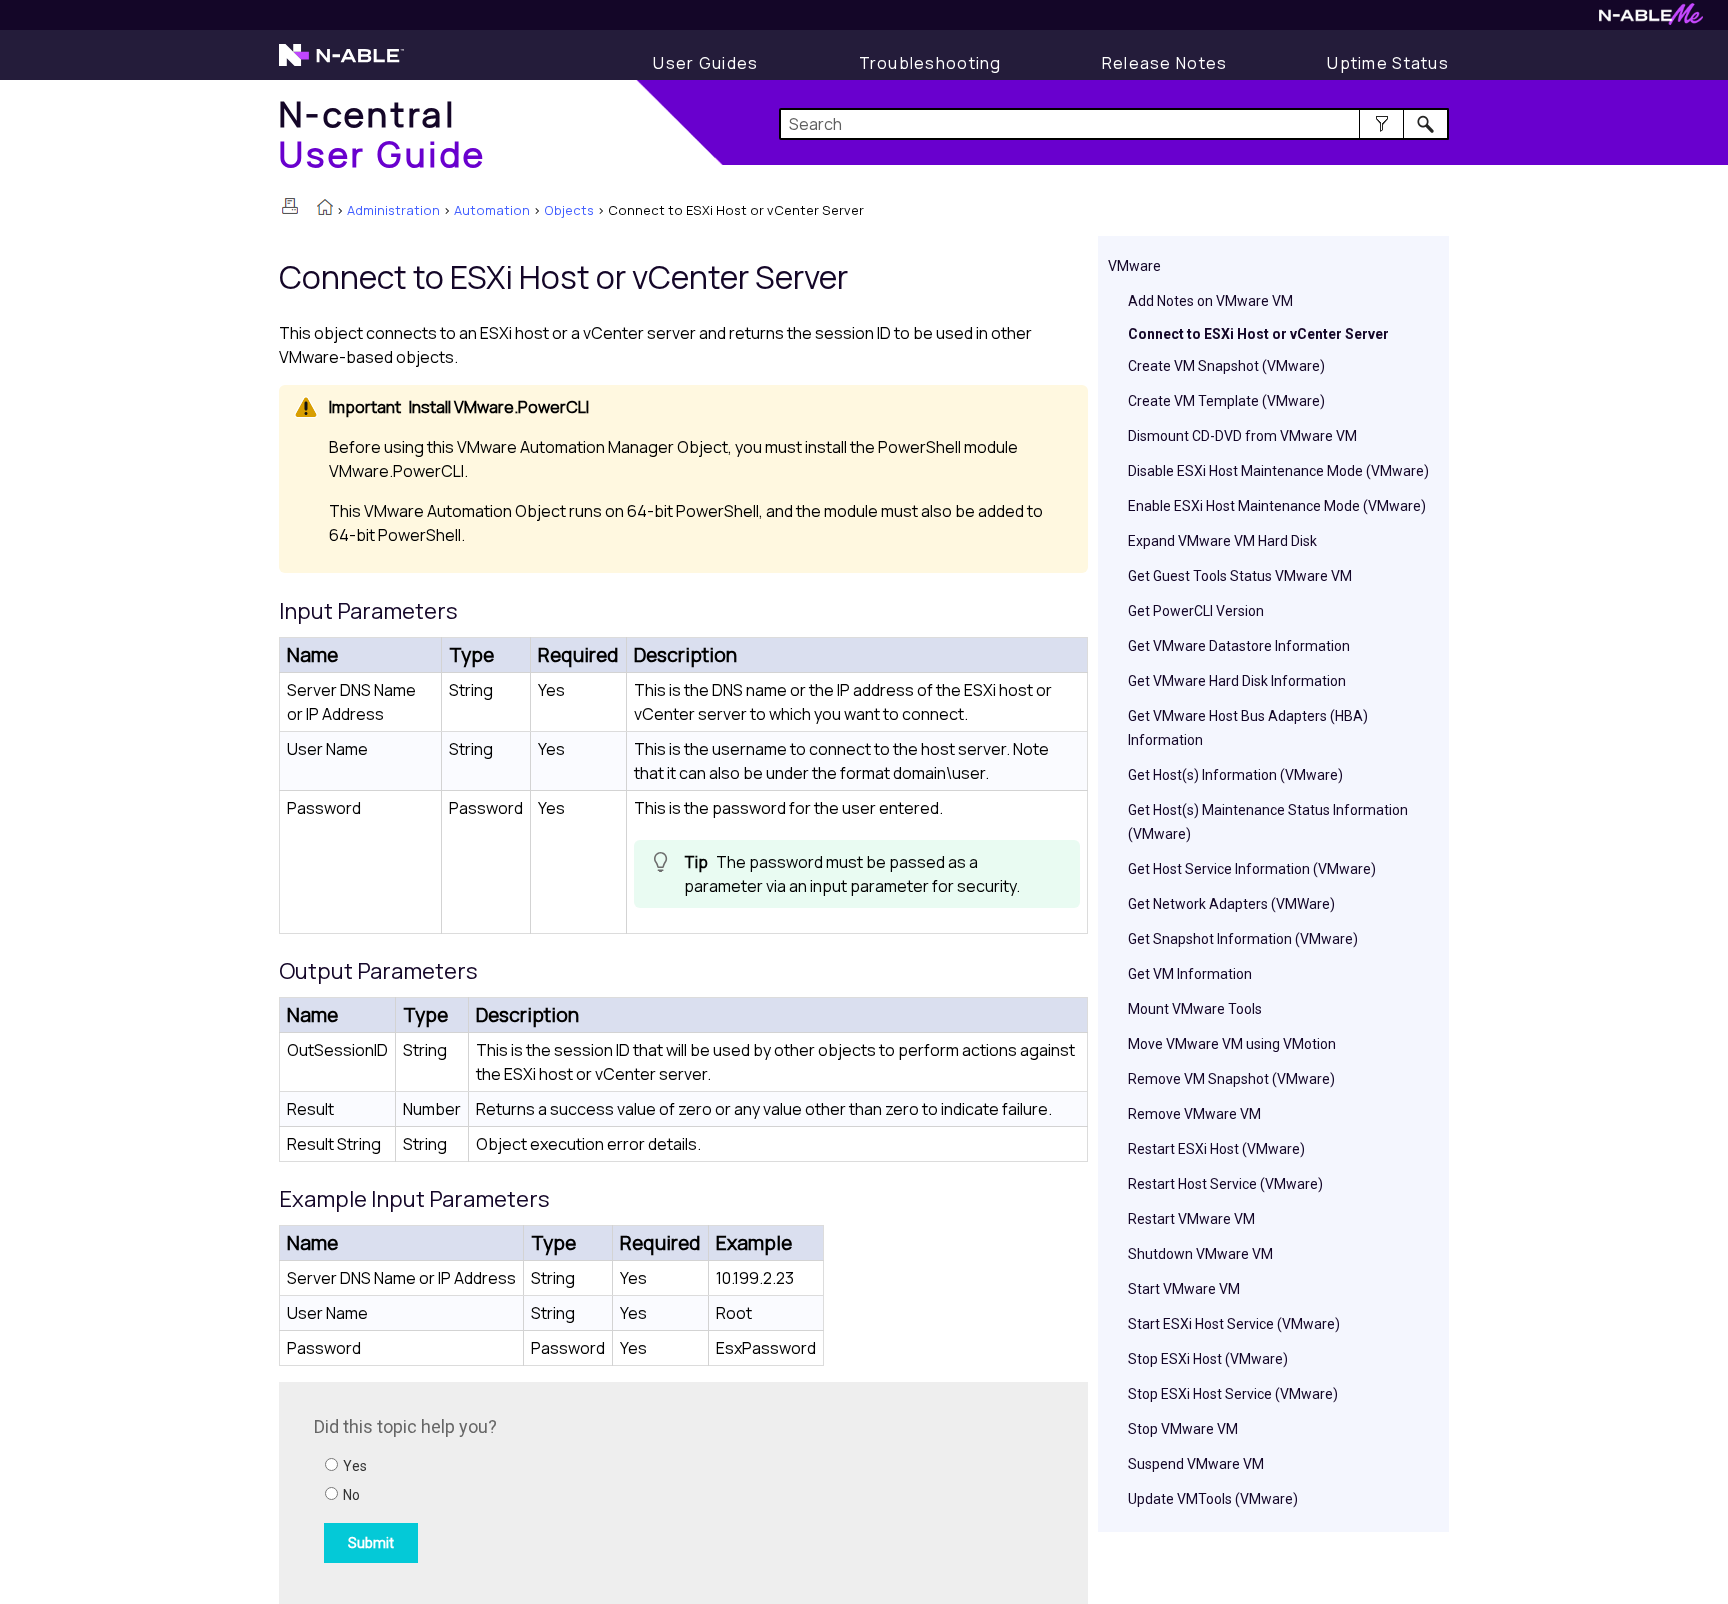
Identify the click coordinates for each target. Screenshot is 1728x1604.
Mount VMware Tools (1195, 1009)
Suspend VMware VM (1196, 1464)
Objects (569, 210)
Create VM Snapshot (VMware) (1226, 366)
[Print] (290, 206)
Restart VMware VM (1191, 1219)
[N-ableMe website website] (1651, 19)
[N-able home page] (341, 64)
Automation (492, 210)
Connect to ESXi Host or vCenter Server (1258, 334)
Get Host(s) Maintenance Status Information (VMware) (1268, 822)
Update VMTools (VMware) (1213, 1499)
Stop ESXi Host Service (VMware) (1233, 1394)
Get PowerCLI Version (1196, 611)
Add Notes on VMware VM (1210, 301)
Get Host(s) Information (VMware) (1235, 775)
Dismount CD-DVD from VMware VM (1242, 436)
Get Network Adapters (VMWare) (1231, 904)
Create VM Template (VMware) (1226, 401)
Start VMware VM (1184, 1289)
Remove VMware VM (1194, 1114)
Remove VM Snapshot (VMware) (1231, 1079)
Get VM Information (1190, 974)
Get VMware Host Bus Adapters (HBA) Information (1248, 728)
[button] (1381, 124)
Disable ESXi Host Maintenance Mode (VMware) (1278, 471)
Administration (393, 210)
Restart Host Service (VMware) (1225, 1184)
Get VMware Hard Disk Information (1237, 681)
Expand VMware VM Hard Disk (1222, 541)
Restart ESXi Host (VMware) (1216, 1149)
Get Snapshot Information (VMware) (1243, 939)
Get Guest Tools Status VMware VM (1240, 576)
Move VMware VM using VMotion (1232, 1044)
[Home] (325, 209)
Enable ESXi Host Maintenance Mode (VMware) (1277, 506)
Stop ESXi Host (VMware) (1208, 1359)
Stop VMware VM (1183, 1429)
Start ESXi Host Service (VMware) (1234, 1324)
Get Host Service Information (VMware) (1252, 869)
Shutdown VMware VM (1200, 1254)
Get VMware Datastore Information (1239, 646)
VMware (1134, 266)
